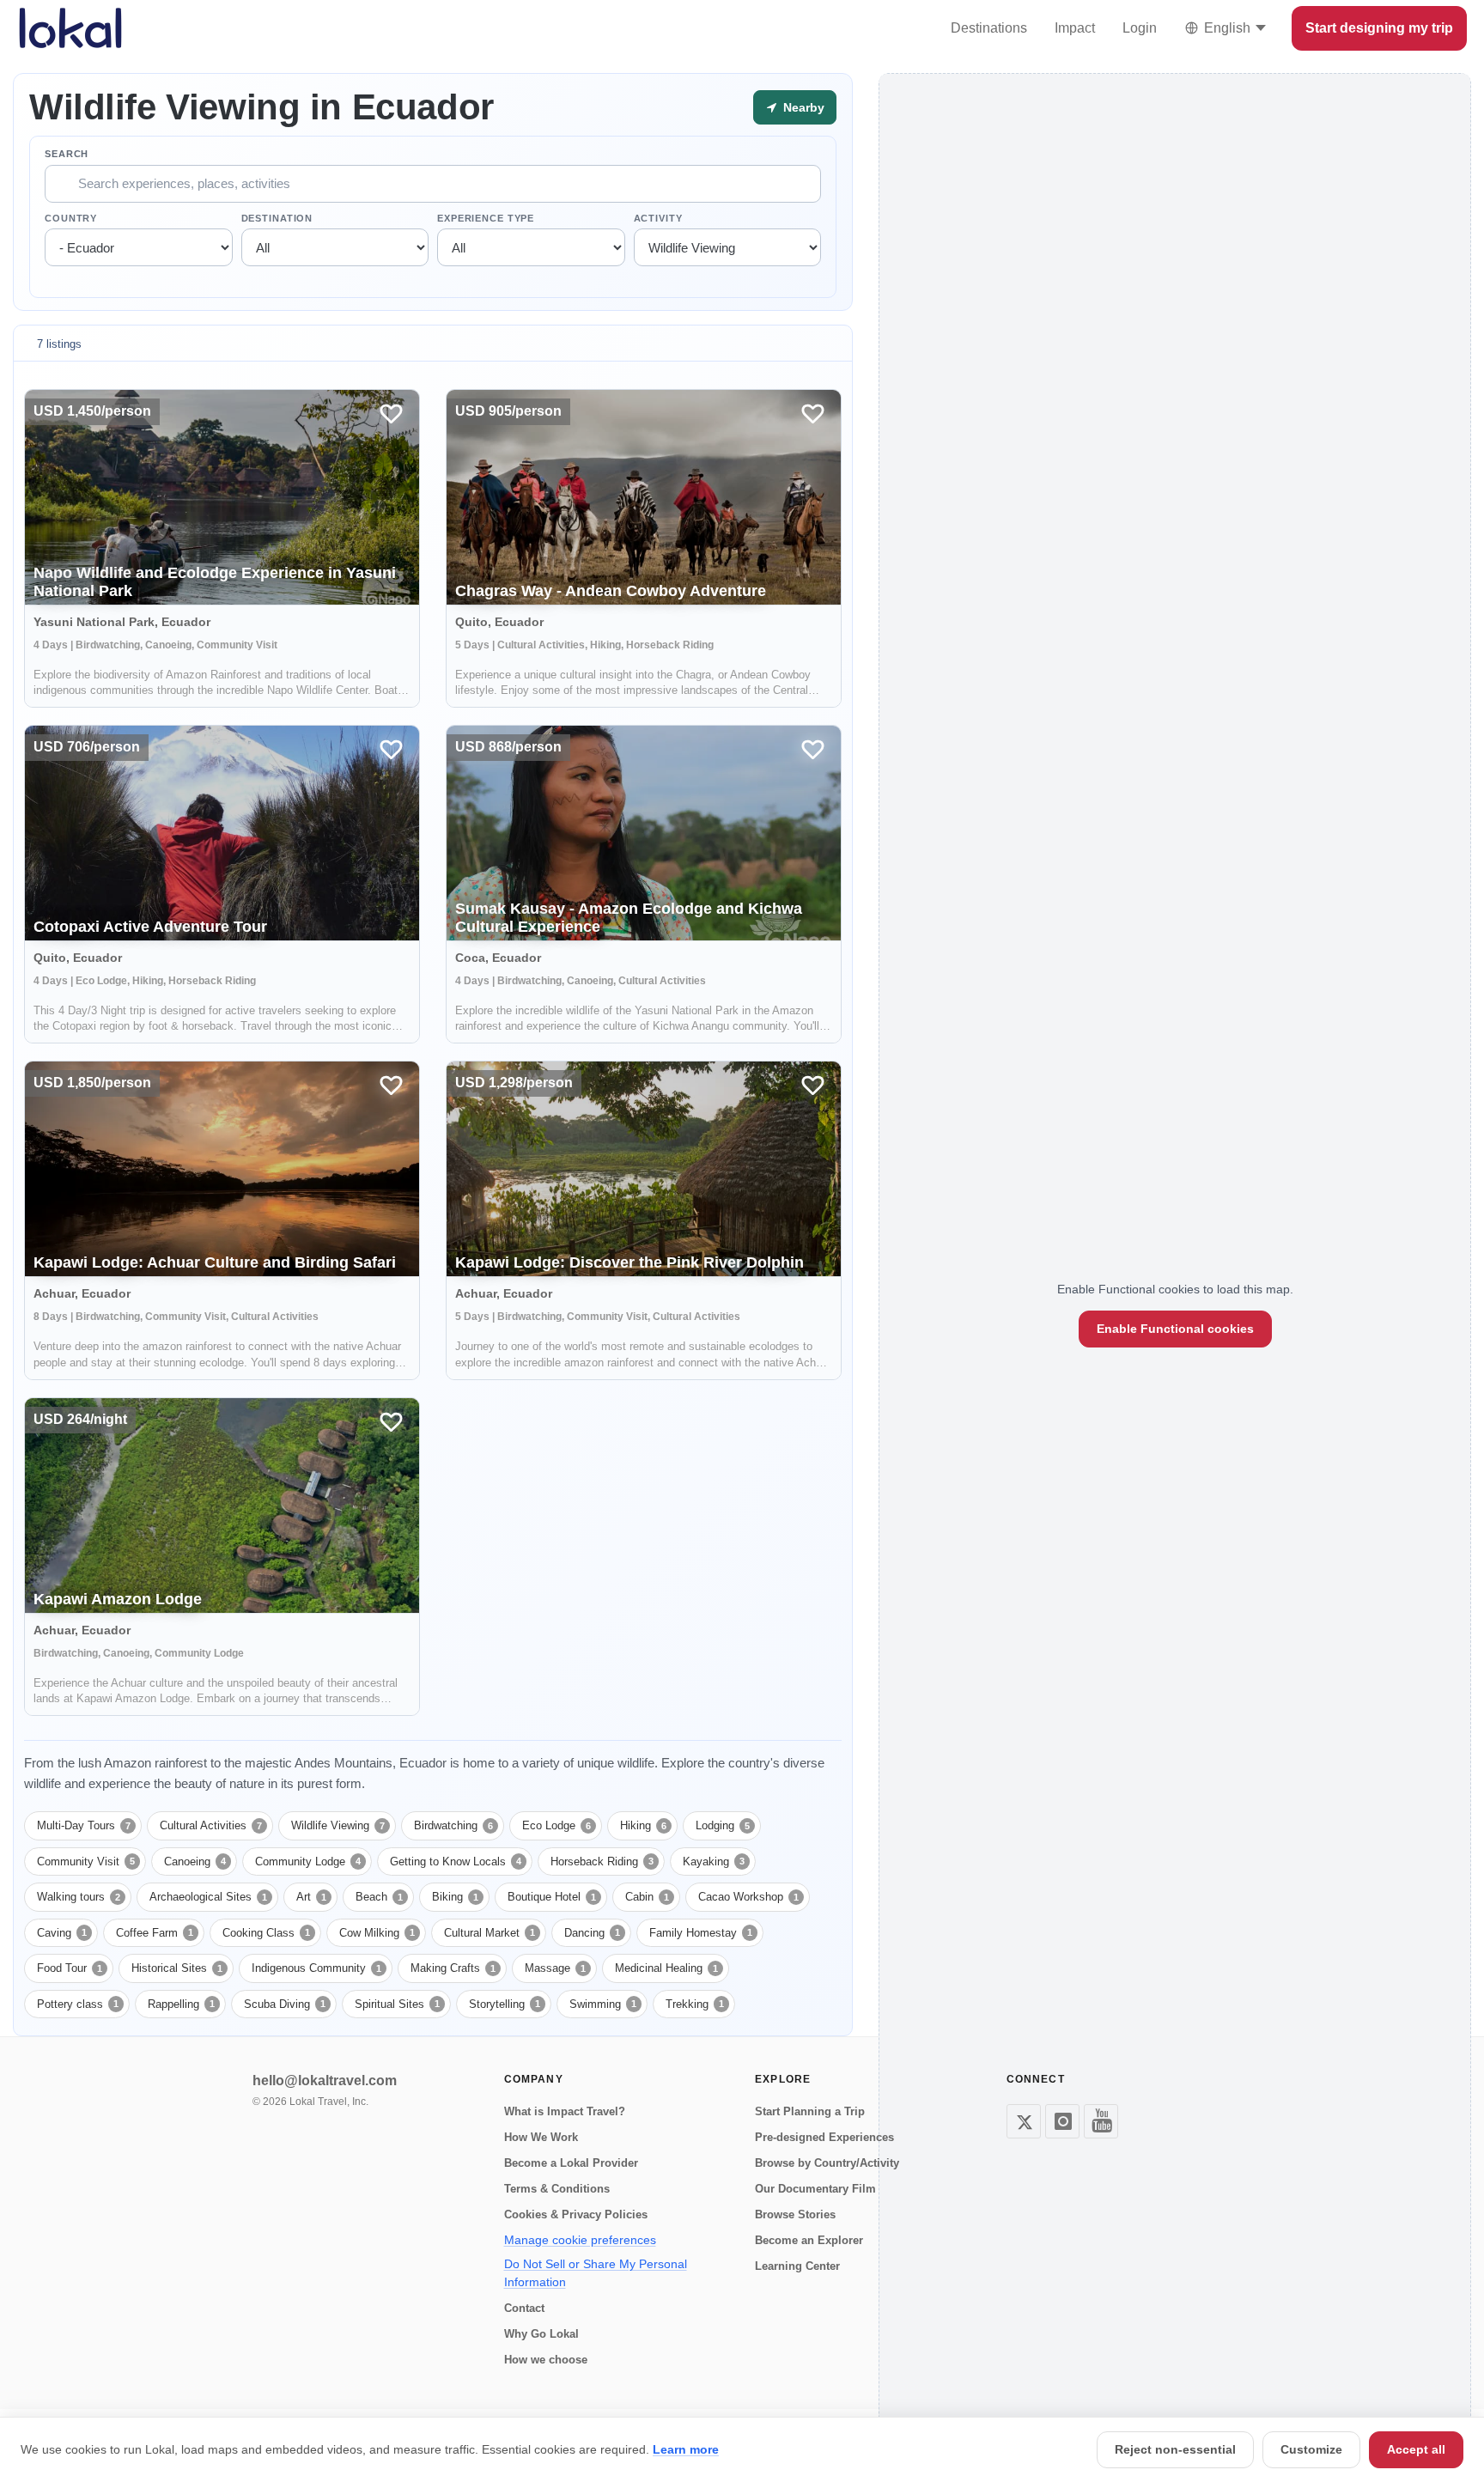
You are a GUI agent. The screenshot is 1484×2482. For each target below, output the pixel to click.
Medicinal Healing (666, 1968)
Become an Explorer (809, 2240)
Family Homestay (701, 1933)
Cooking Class (266, 1933)
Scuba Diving (285, 2004)
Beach (379, 1897)
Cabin (647, 1897)
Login (1140, 28)
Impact (1075, 28)
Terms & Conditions (557, 2189)
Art (311, 1897)
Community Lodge (308, 1861)
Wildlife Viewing (338, 1825)
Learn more (686, 2449)
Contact (524, 2308)
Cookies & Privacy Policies (576, 2214)
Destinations (989, 28)
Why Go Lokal (541, 2334)
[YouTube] (1101, 2121)
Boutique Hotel (552, 1897)
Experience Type (486, 218)
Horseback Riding (602, 1861)
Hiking (643, 1825)
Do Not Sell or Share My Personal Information (596, 2273)
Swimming (603, 2004)
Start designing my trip (1379, 28)
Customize (1311, 2449)
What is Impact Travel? (565, 2111)
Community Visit (86, 1861)
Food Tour (70, 1968)
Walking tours (79, 1897)
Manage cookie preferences (580, 2240)
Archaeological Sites (208, 1897)
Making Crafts (453, 1968)
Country (71, 218)
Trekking (695, 2004)
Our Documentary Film (815, 2189)
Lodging (723, 1825)
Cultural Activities (211, 1825)
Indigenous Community (316, 1968)
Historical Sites (177, 1968)
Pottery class (78, 2004)
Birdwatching (453, 1825)
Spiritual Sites (397, 2004)
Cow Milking (377, 1933)
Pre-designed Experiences (824, 2137)
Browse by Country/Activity (827, 2163)
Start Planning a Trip (810, 2111)
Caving (62, 1933)
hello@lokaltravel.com (325, 2080)
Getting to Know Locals (456, 1861)
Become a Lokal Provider (571, 2163)
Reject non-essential (1175, 2449)
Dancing (592, 1933)
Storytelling (505, 2004)
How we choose (546, 2360)
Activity (658, 218)
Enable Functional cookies (1175, 1329)
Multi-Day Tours (84, 1825)
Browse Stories (795, 2214)
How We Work (541, 2137)
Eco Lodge (556, 1825)
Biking (455, 1897)
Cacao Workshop (748, 1897)
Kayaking (714, 1861)
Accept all (1416, 2449)
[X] (1024, 2121)
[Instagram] (1062, 2121)
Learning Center (797, 2266)
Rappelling (181, 2004)
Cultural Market (490, 1933)
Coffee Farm (155, 1933)
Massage (555, 1968)
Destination (277, 218)
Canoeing (195, 1861)
